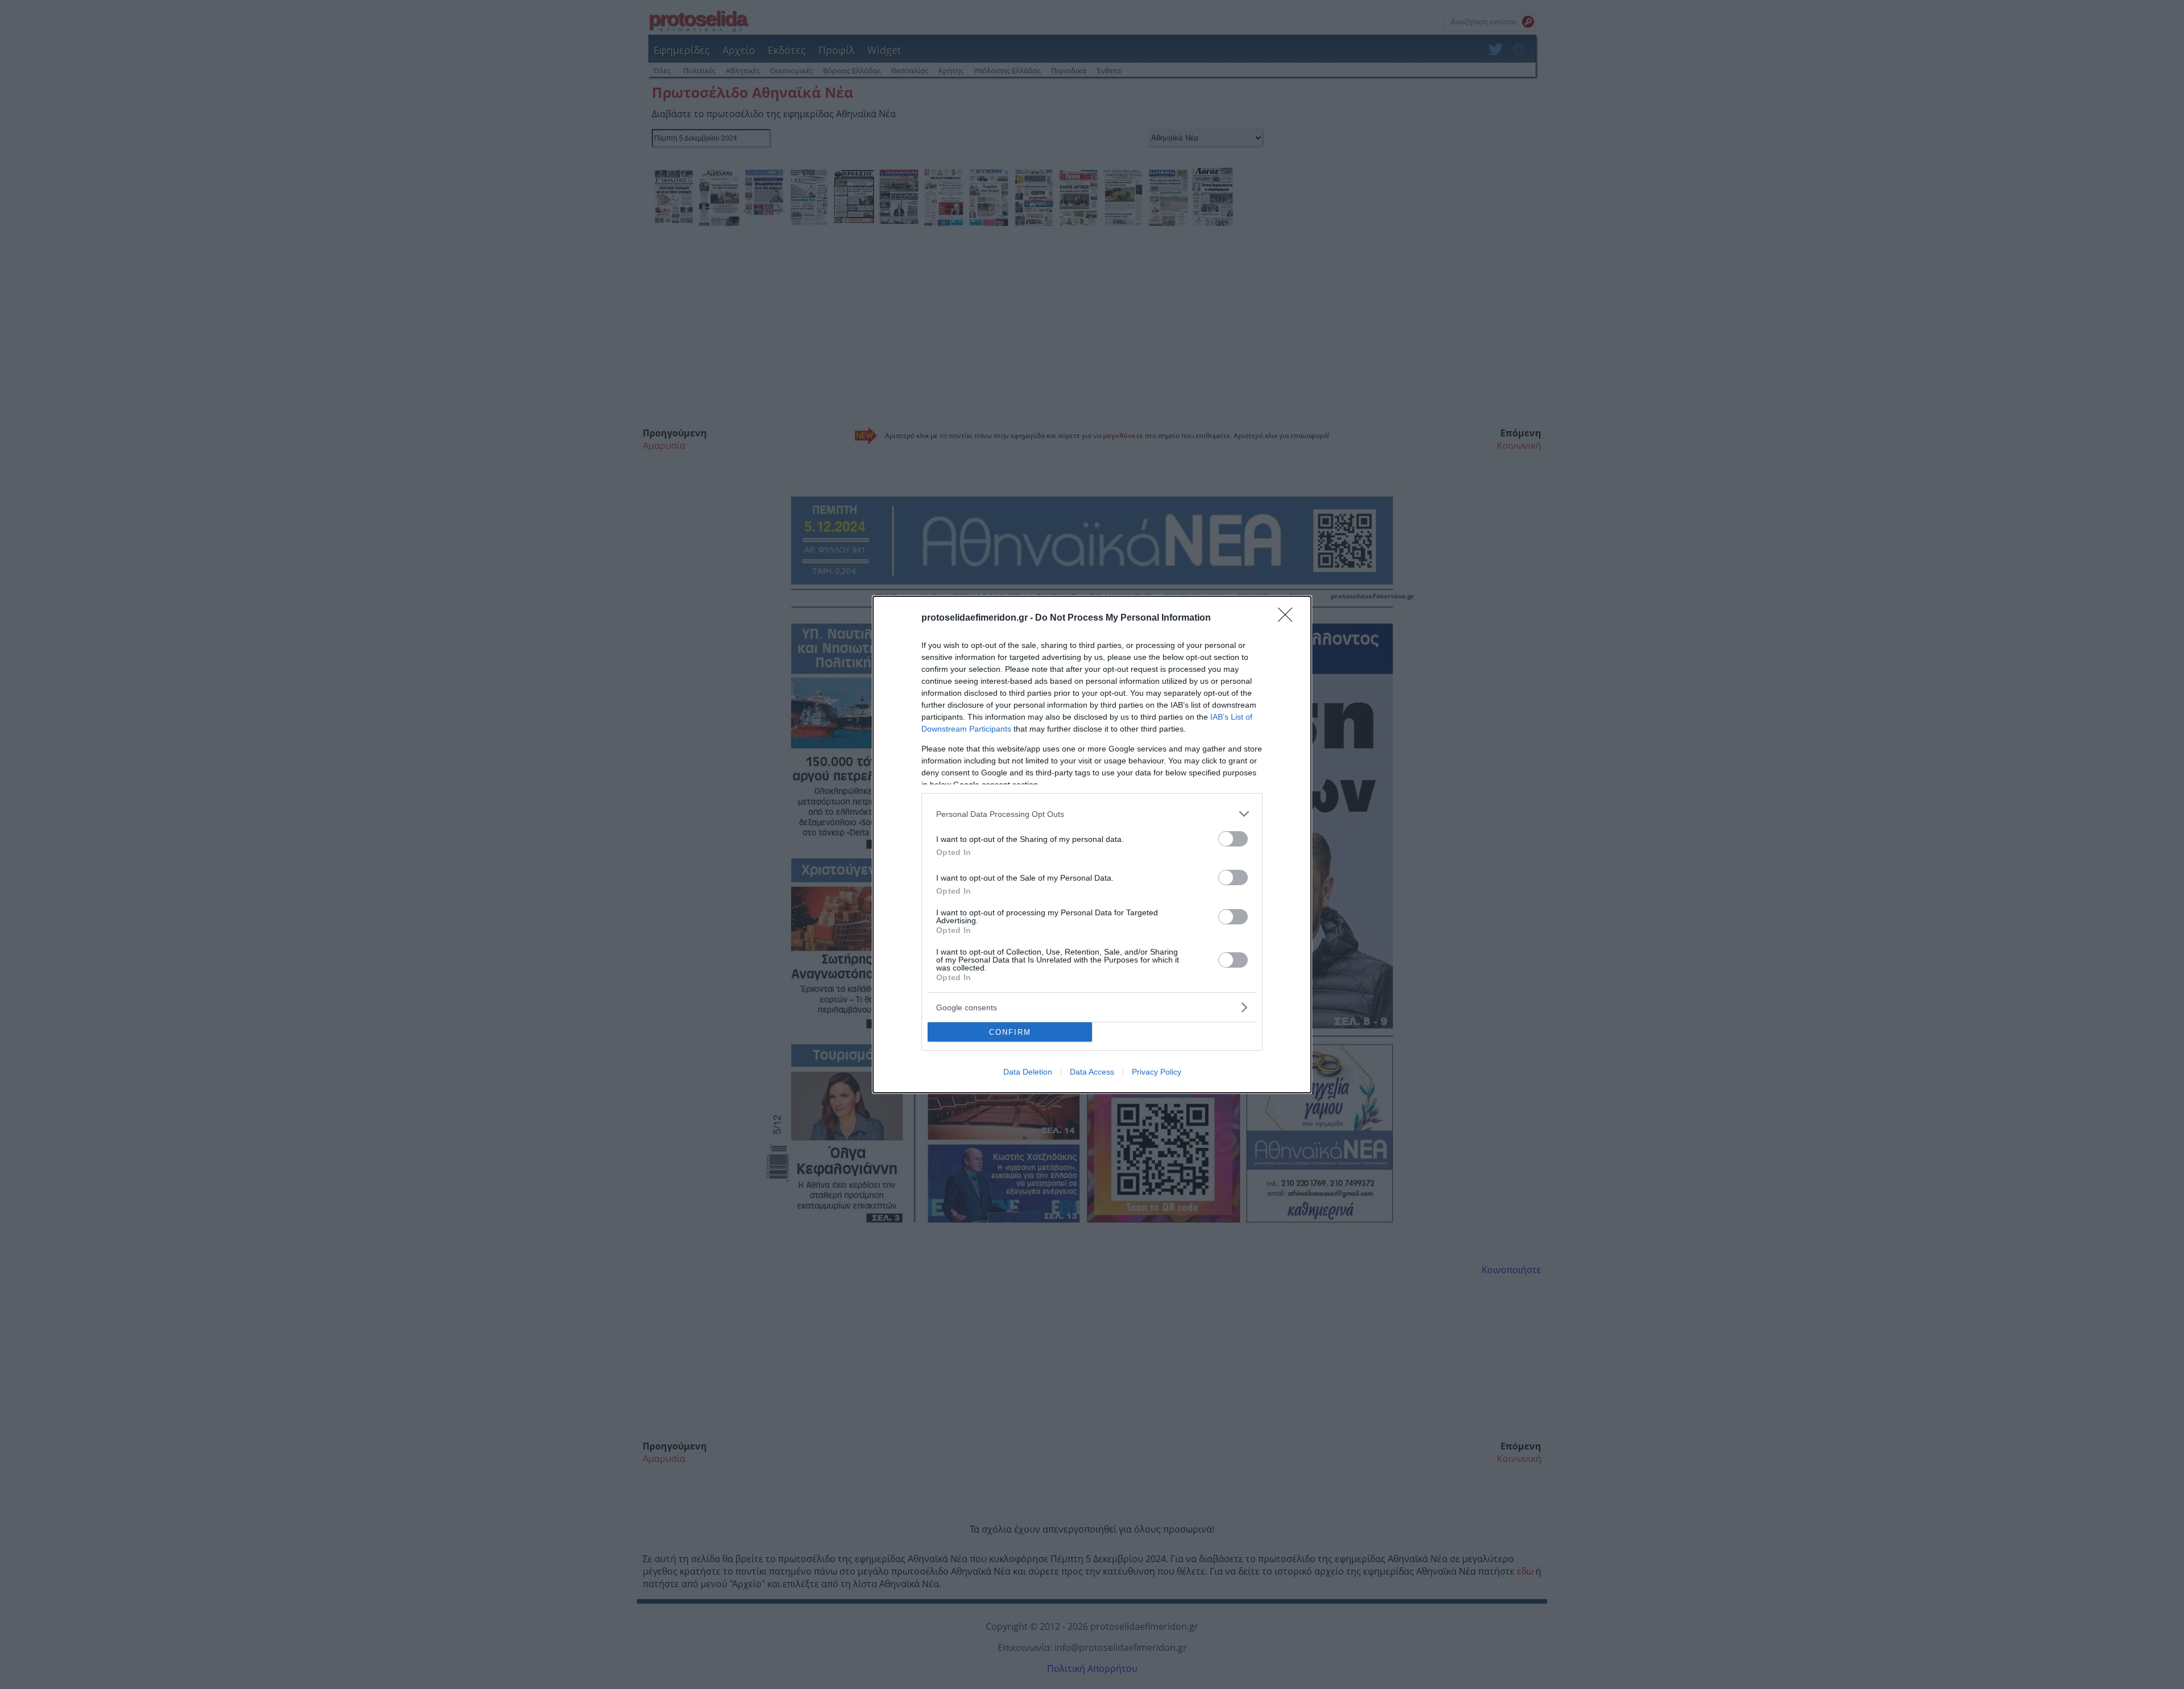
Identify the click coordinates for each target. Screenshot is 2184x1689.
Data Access (1092, 1072)
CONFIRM (1010, 1032)
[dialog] (1092, 844)
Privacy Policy (1157, 1072)
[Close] (1289, 618)
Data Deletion (1028, 1072)
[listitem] (1092, 814)
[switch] (1233, 839)
